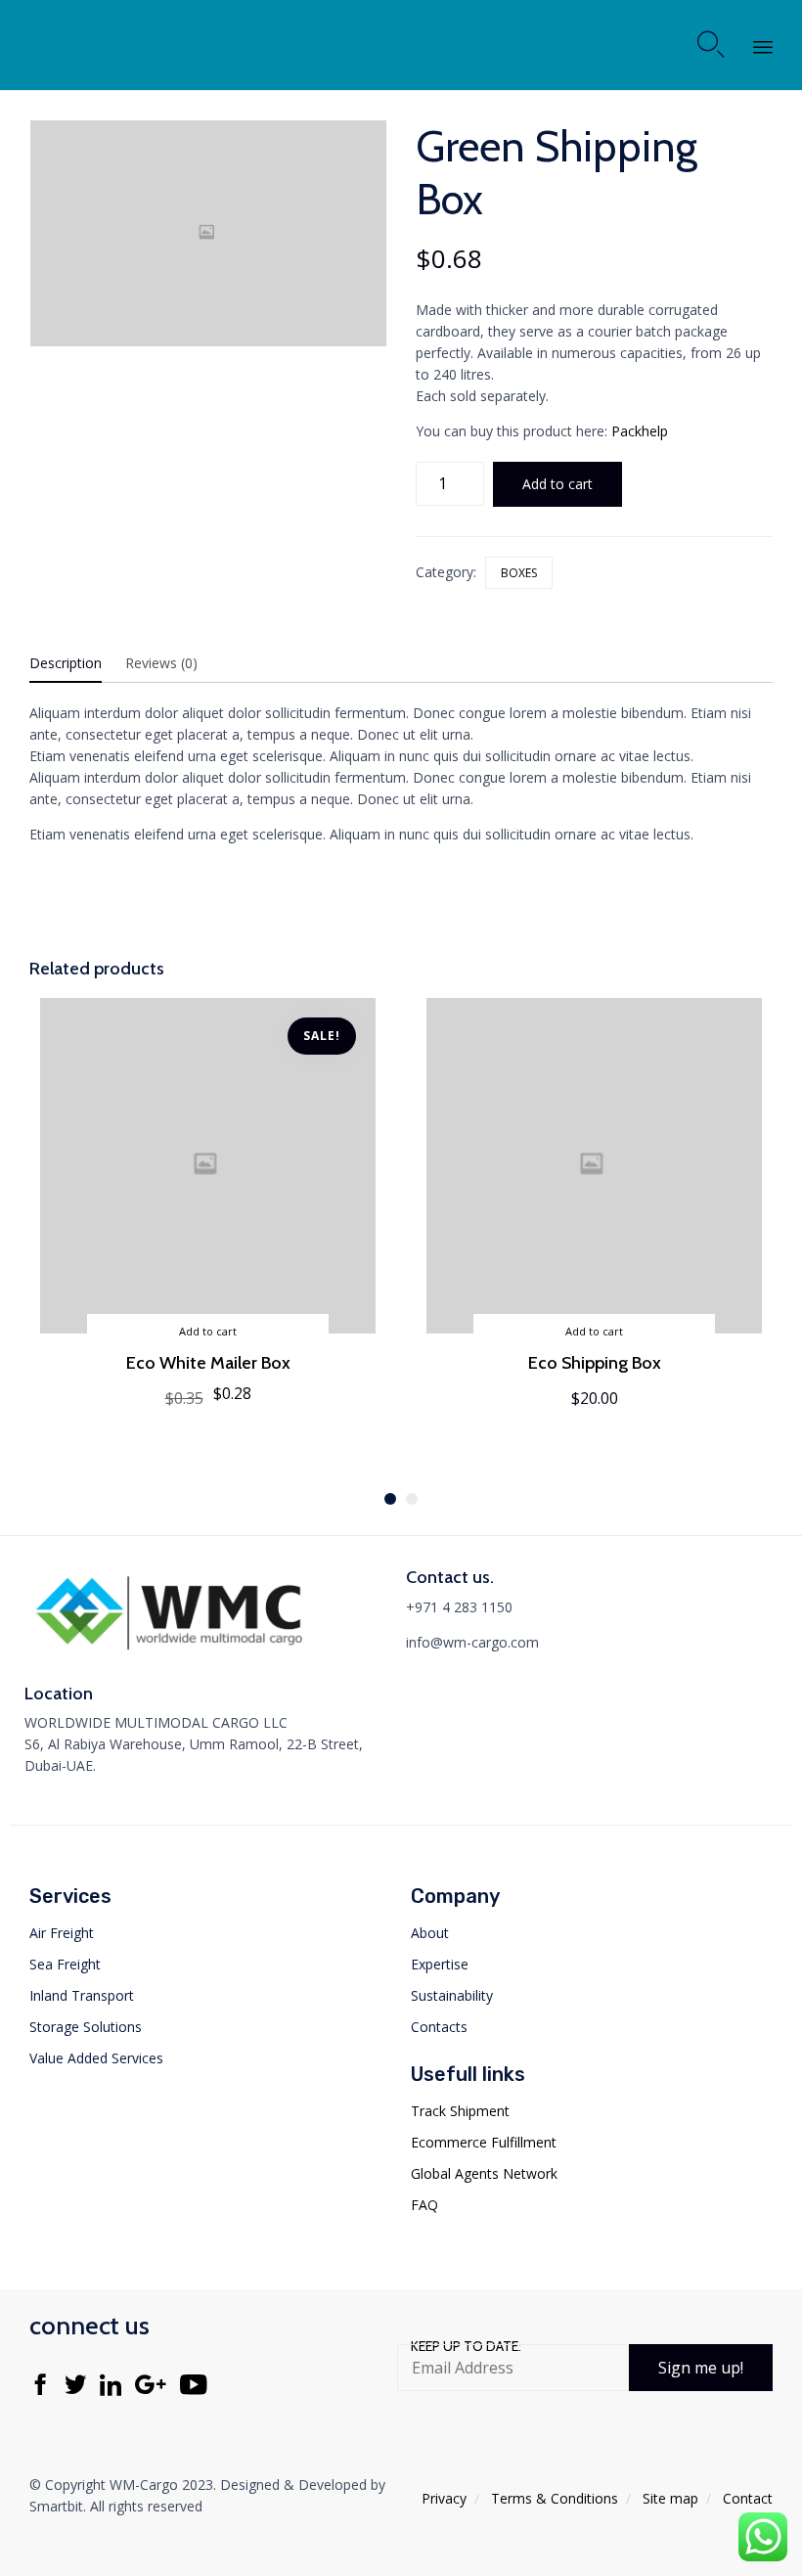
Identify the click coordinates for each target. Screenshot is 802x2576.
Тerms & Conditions (555, 2498)
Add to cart (557, 484)
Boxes (519, 573)
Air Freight (62, 1933)
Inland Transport (82, 1995)
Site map (670, 2498)
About (430, 1933)
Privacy (444, 2498)
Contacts (439, 2027)
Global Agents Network (484, 2173)
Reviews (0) (161, 663)
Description (66, 663)
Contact (748, 2498)
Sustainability (452, 1995)
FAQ (424, 2205)
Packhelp (640, 431)
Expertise (440, 1964)
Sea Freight (65, 1964)
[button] (701, 2368)
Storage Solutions (86, 2027)
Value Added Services (96, 2058)
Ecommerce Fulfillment (484, 2142)
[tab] (75, 664)
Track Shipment (460, 2111)
